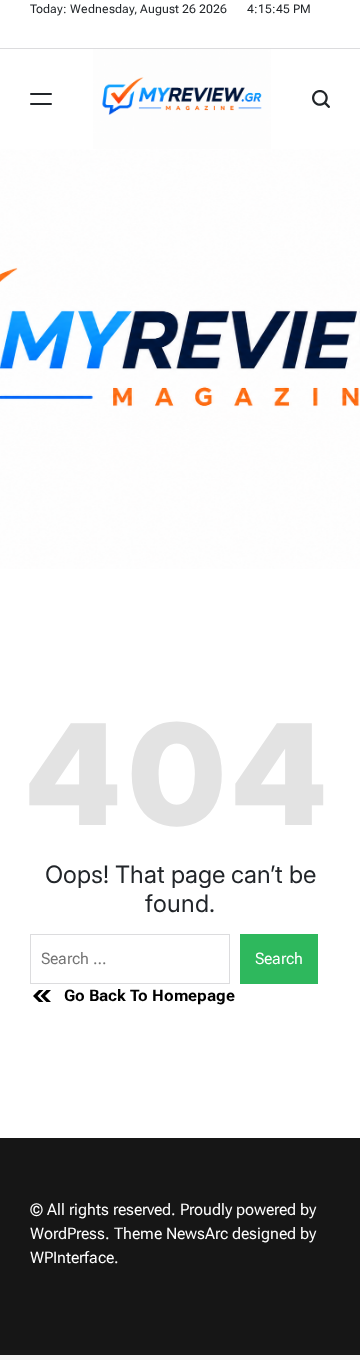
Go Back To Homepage (149, 995)
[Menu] (41, 99)
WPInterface (72, 1257)
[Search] (321, 99)
